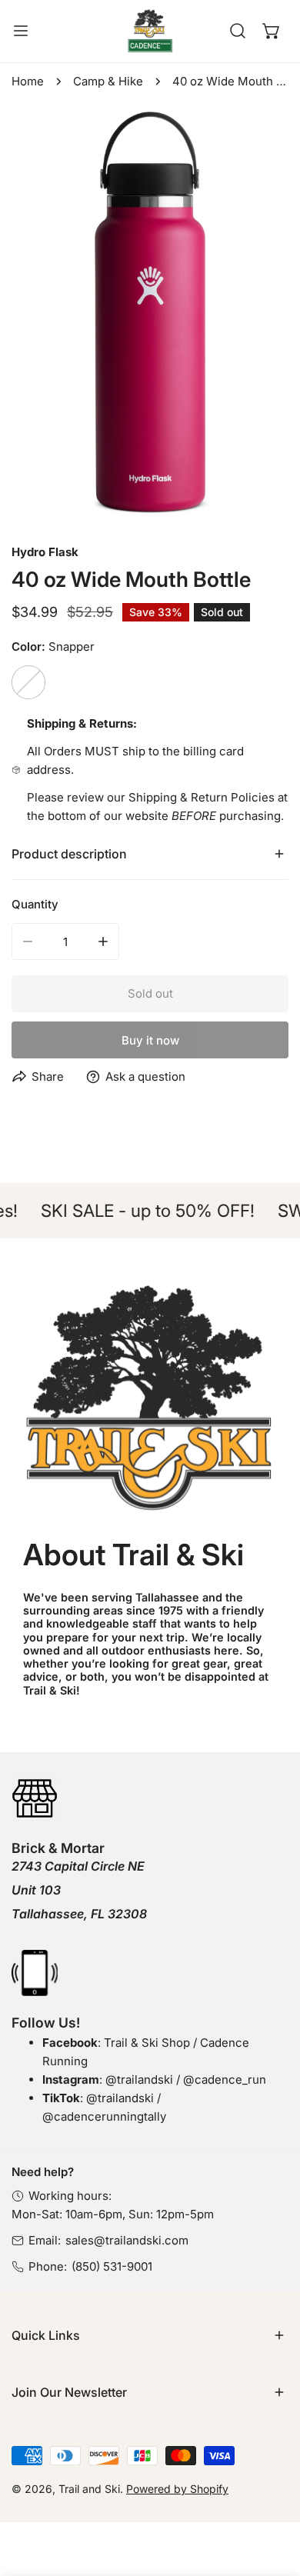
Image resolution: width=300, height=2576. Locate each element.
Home (28, 81)
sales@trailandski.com (127, 2240)
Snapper (28, 682)
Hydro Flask (45, 552)
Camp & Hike (108, 81)
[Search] (238, 31)
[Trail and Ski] (150, 31)
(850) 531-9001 (112, 2266)
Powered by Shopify (177, 2489)
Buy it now (150, 1040)
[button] (272, 31)
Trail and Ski (89, 2489)
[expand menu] (21, 31)
